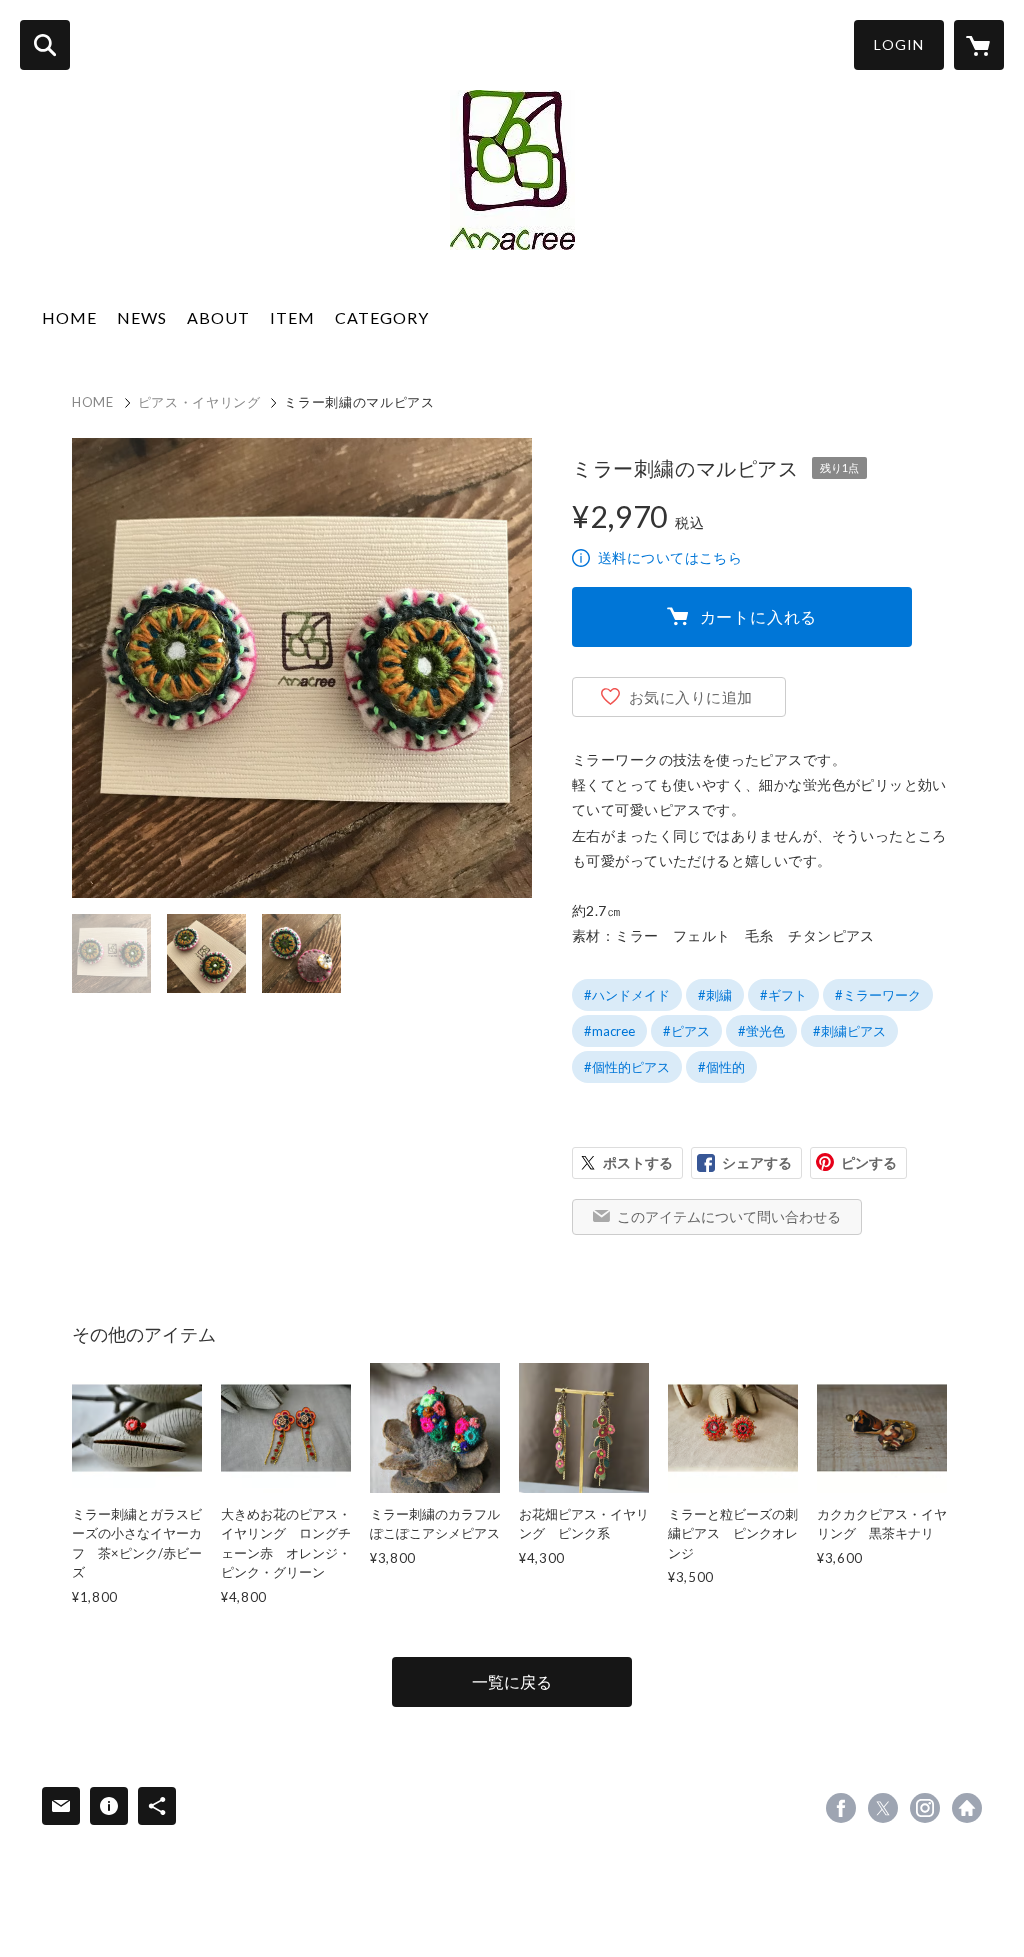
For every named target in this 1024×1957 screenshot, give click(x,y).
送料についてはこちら (670, 557)
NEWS (142, 317)
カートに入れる (759, 616)
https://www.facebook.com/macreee (841, 1808)
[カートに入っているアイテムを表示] (979, 45)
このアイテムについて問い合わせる (729, 1216)
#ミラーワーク (878, 995)
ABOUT (218, 317)
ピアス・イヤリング (199, 402)
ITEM (292, 317)
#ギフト (783, 995)
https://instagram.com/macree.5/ (925, 1808)
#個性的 (721, 1067)
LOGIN (899, 44)
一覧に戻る (512, 1681)
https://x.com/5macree (883, 1808)
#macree (609, 1031)
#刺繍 (715, 995)
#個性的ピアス (627, 1067)
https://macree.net (967, 1808)
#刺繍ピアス (849, 1031)
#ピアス (686, 1031)
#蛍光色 (761, 1031)
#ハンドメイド (627, 995)
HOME (69, 317)
